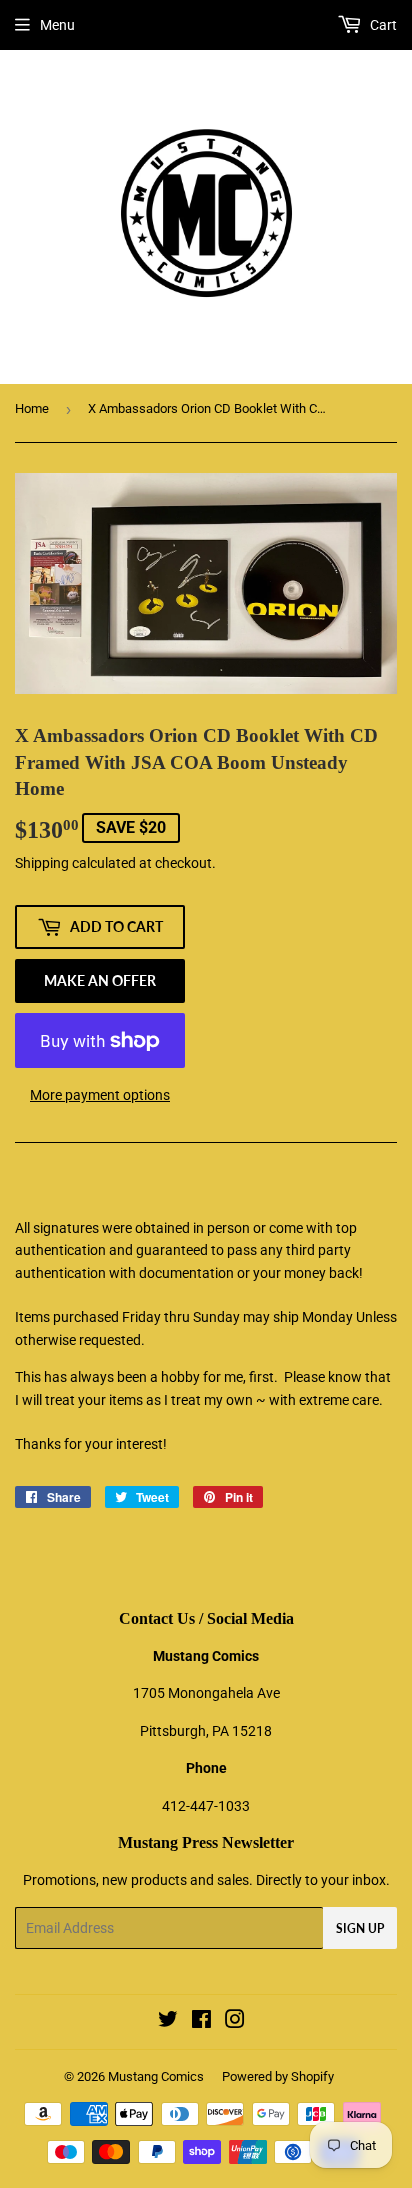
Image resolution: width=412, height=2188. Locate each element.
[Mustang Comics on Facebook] (201, 2022)
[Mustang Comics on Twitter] (168, 2022)
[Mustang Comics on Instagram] (235, 2022)
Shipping (42, 863)
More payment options (100, 1095)
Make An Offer (100, 980)
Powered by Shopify (278, 2076)
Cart (382, 25)
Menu (57, 25)
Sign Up (360, 1928)
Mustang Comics (156, 2076)
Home (32, 408)
